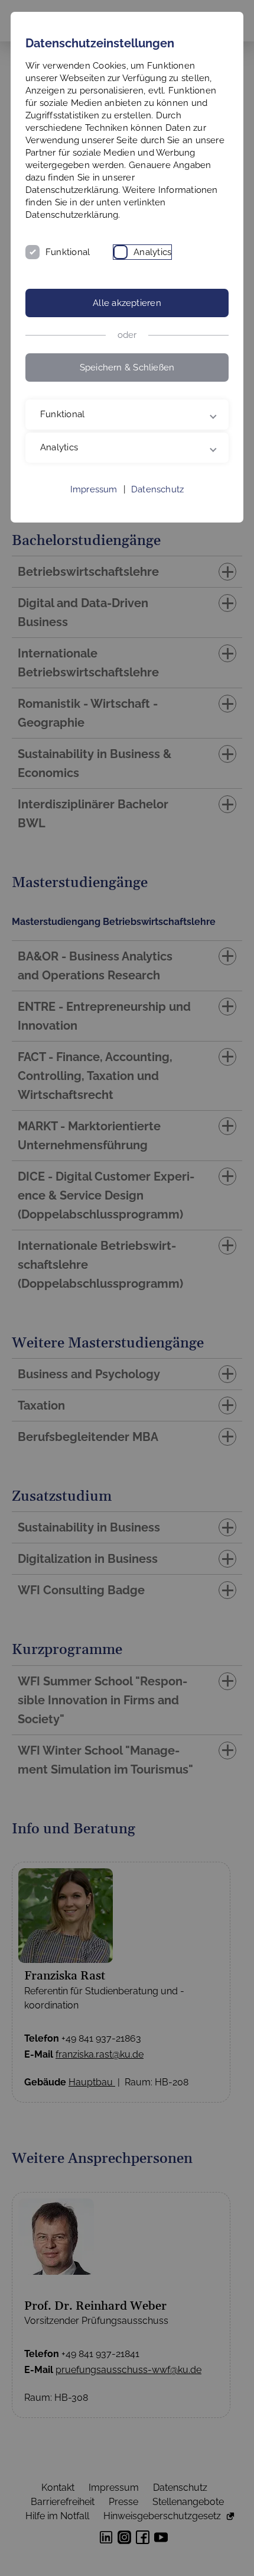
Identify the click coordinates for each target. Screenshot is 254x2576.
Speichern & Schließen (127, 367)
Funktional (68, 252)
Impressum (94, 489)
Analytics (152, 252)
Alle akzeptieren (127, 303)
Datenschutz (157, 489)
